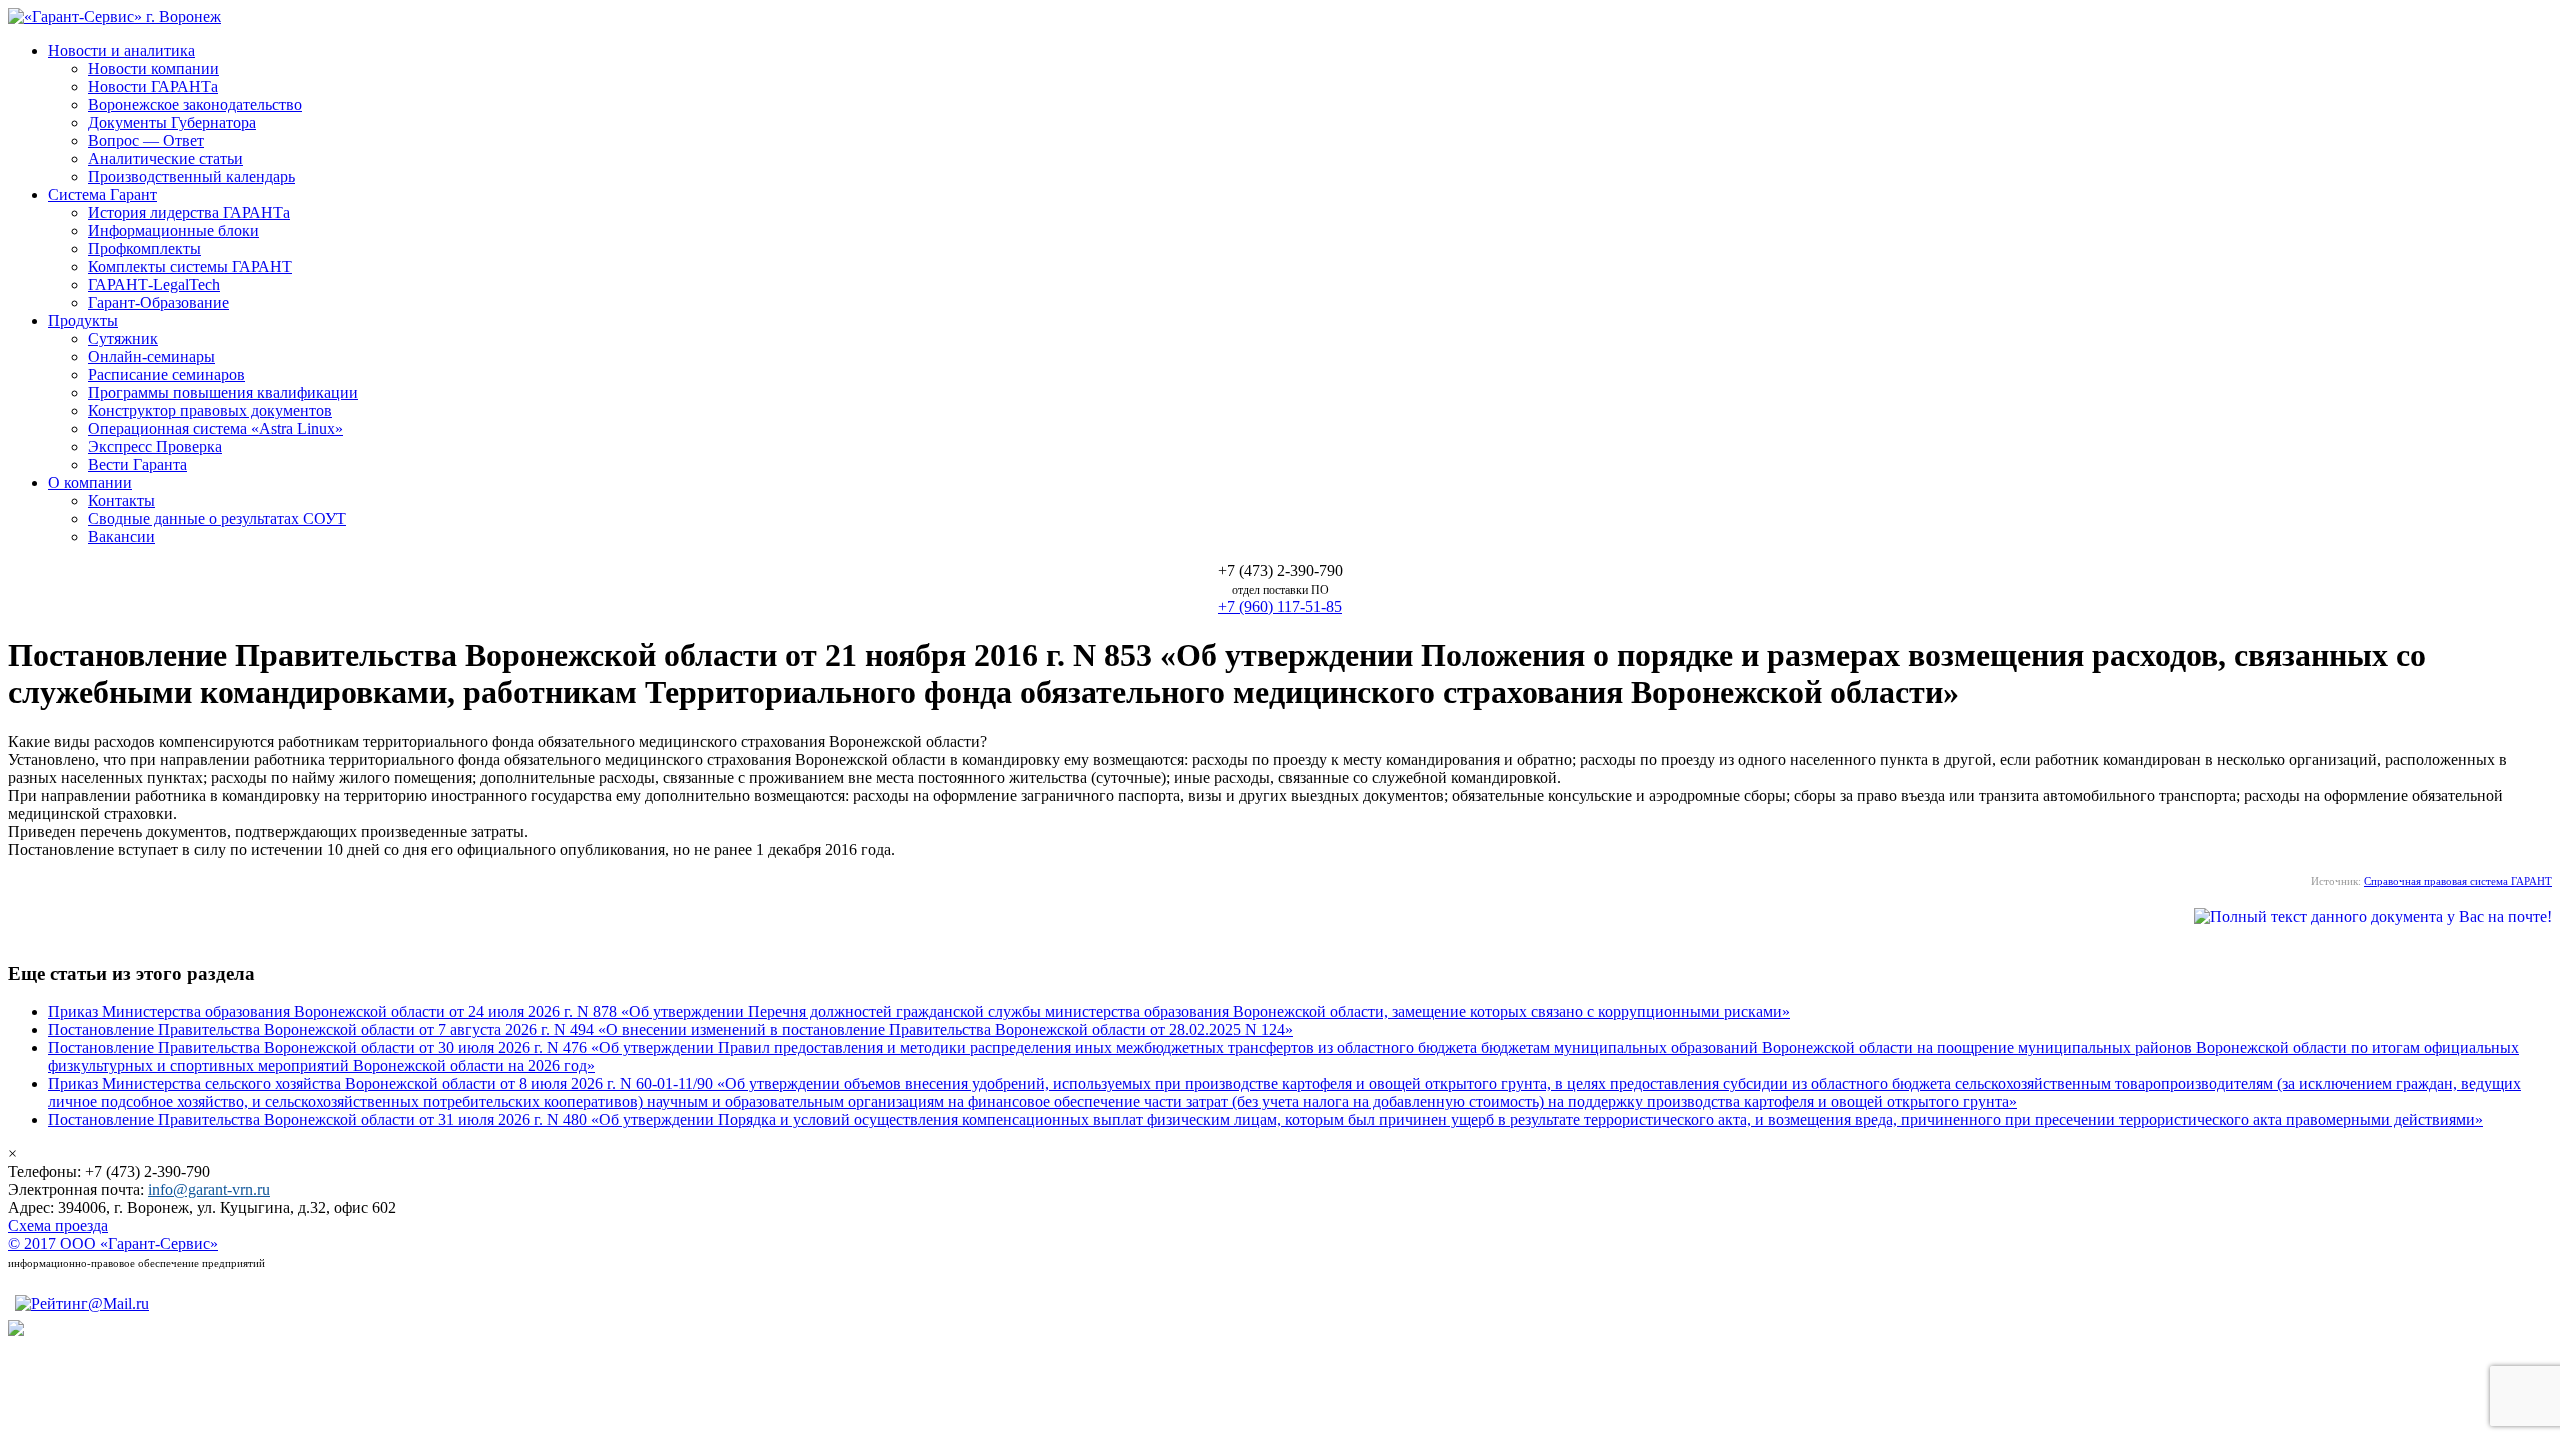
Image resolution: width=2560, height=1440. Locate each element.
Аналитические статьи (165, 158)
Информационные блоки (173, 230)
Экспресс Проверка (155, 446)
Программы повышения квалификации (223, 392)
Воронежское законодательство (195, 104)
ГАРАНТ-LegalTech (154, 284)
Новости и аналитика (121, 50)
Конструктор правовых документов (210, 410)
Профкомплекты (144, 248)
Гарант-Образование (158, 302)
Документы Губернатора (172, 122)
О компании (90, 482)
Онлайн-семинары (151, 356)
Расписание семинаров (166, 374)
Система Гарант (102, 194)
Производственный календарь (191, 176)
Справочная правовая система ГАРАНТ (2458, 881)
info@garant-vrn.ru (209, 1189)
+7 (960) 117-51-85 (1280, 606)
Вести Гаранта (137, 464)
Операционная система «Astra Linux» (215, 428)
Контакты (121, 500)
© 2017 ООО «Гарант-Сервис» (113, 1243)
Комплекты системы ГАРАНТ (190, 266)
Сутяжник (123, 338)
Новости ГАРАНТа (153, 86)
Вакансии (121, 536)
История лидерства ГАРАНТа (189, 212)
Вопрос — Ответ (146, 140)
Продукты (83, 320)
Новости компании (153, 68)
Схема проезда (58, 1225)
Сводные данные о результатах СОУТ (217, 518)
